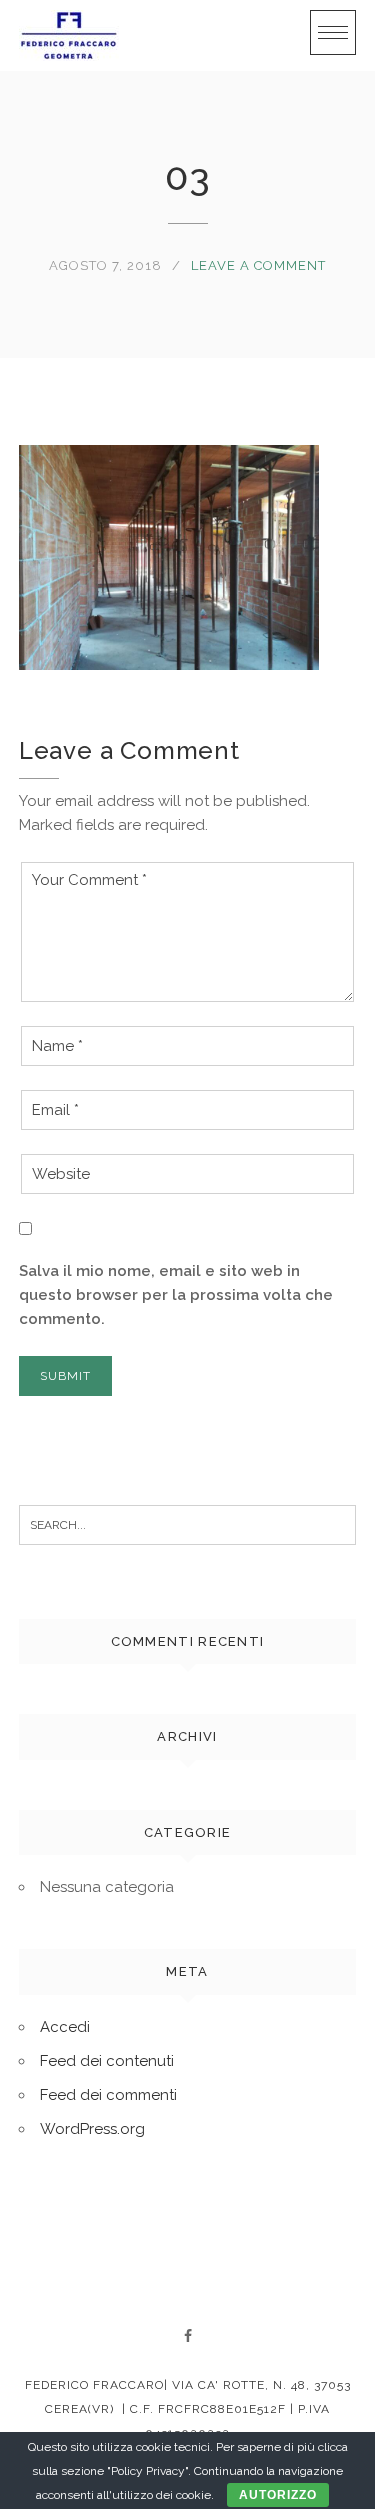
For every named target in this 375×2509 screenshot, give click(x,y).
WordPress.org (92, 2129)
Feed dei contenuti (107, 2061)
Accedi (65, 2027)
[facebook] (188, 2336)
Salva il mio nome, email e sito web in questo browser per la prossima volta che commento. (176, 1295)
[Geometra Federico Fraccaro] (69, 35)
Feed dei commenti (108, 2095)
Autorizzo (278, 2495)
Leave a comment (258, 265)
